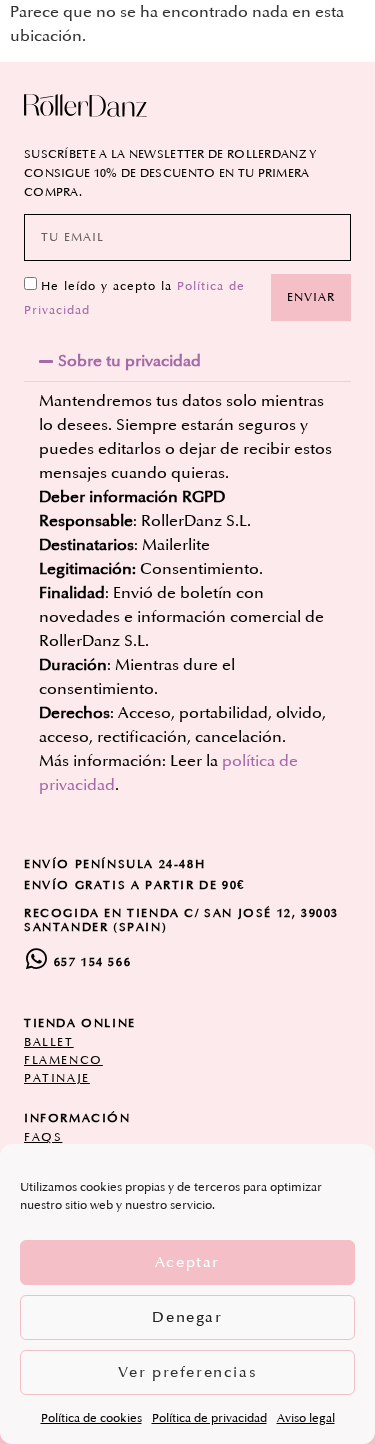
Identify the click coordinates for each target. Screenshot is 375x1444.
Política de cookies (91, 1418)
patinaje (57, 1078)
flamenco (63, 1060)
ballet (49, 1042)
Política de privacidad (209, 1418)
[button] (187, 361)
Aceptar (187, 1262)
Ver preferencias (188, 1372)
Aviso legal (306, 1418)
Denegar (187, 1317)
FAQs (43, 1137)
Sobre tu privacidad (129, 361)
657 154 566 (93, 962)
